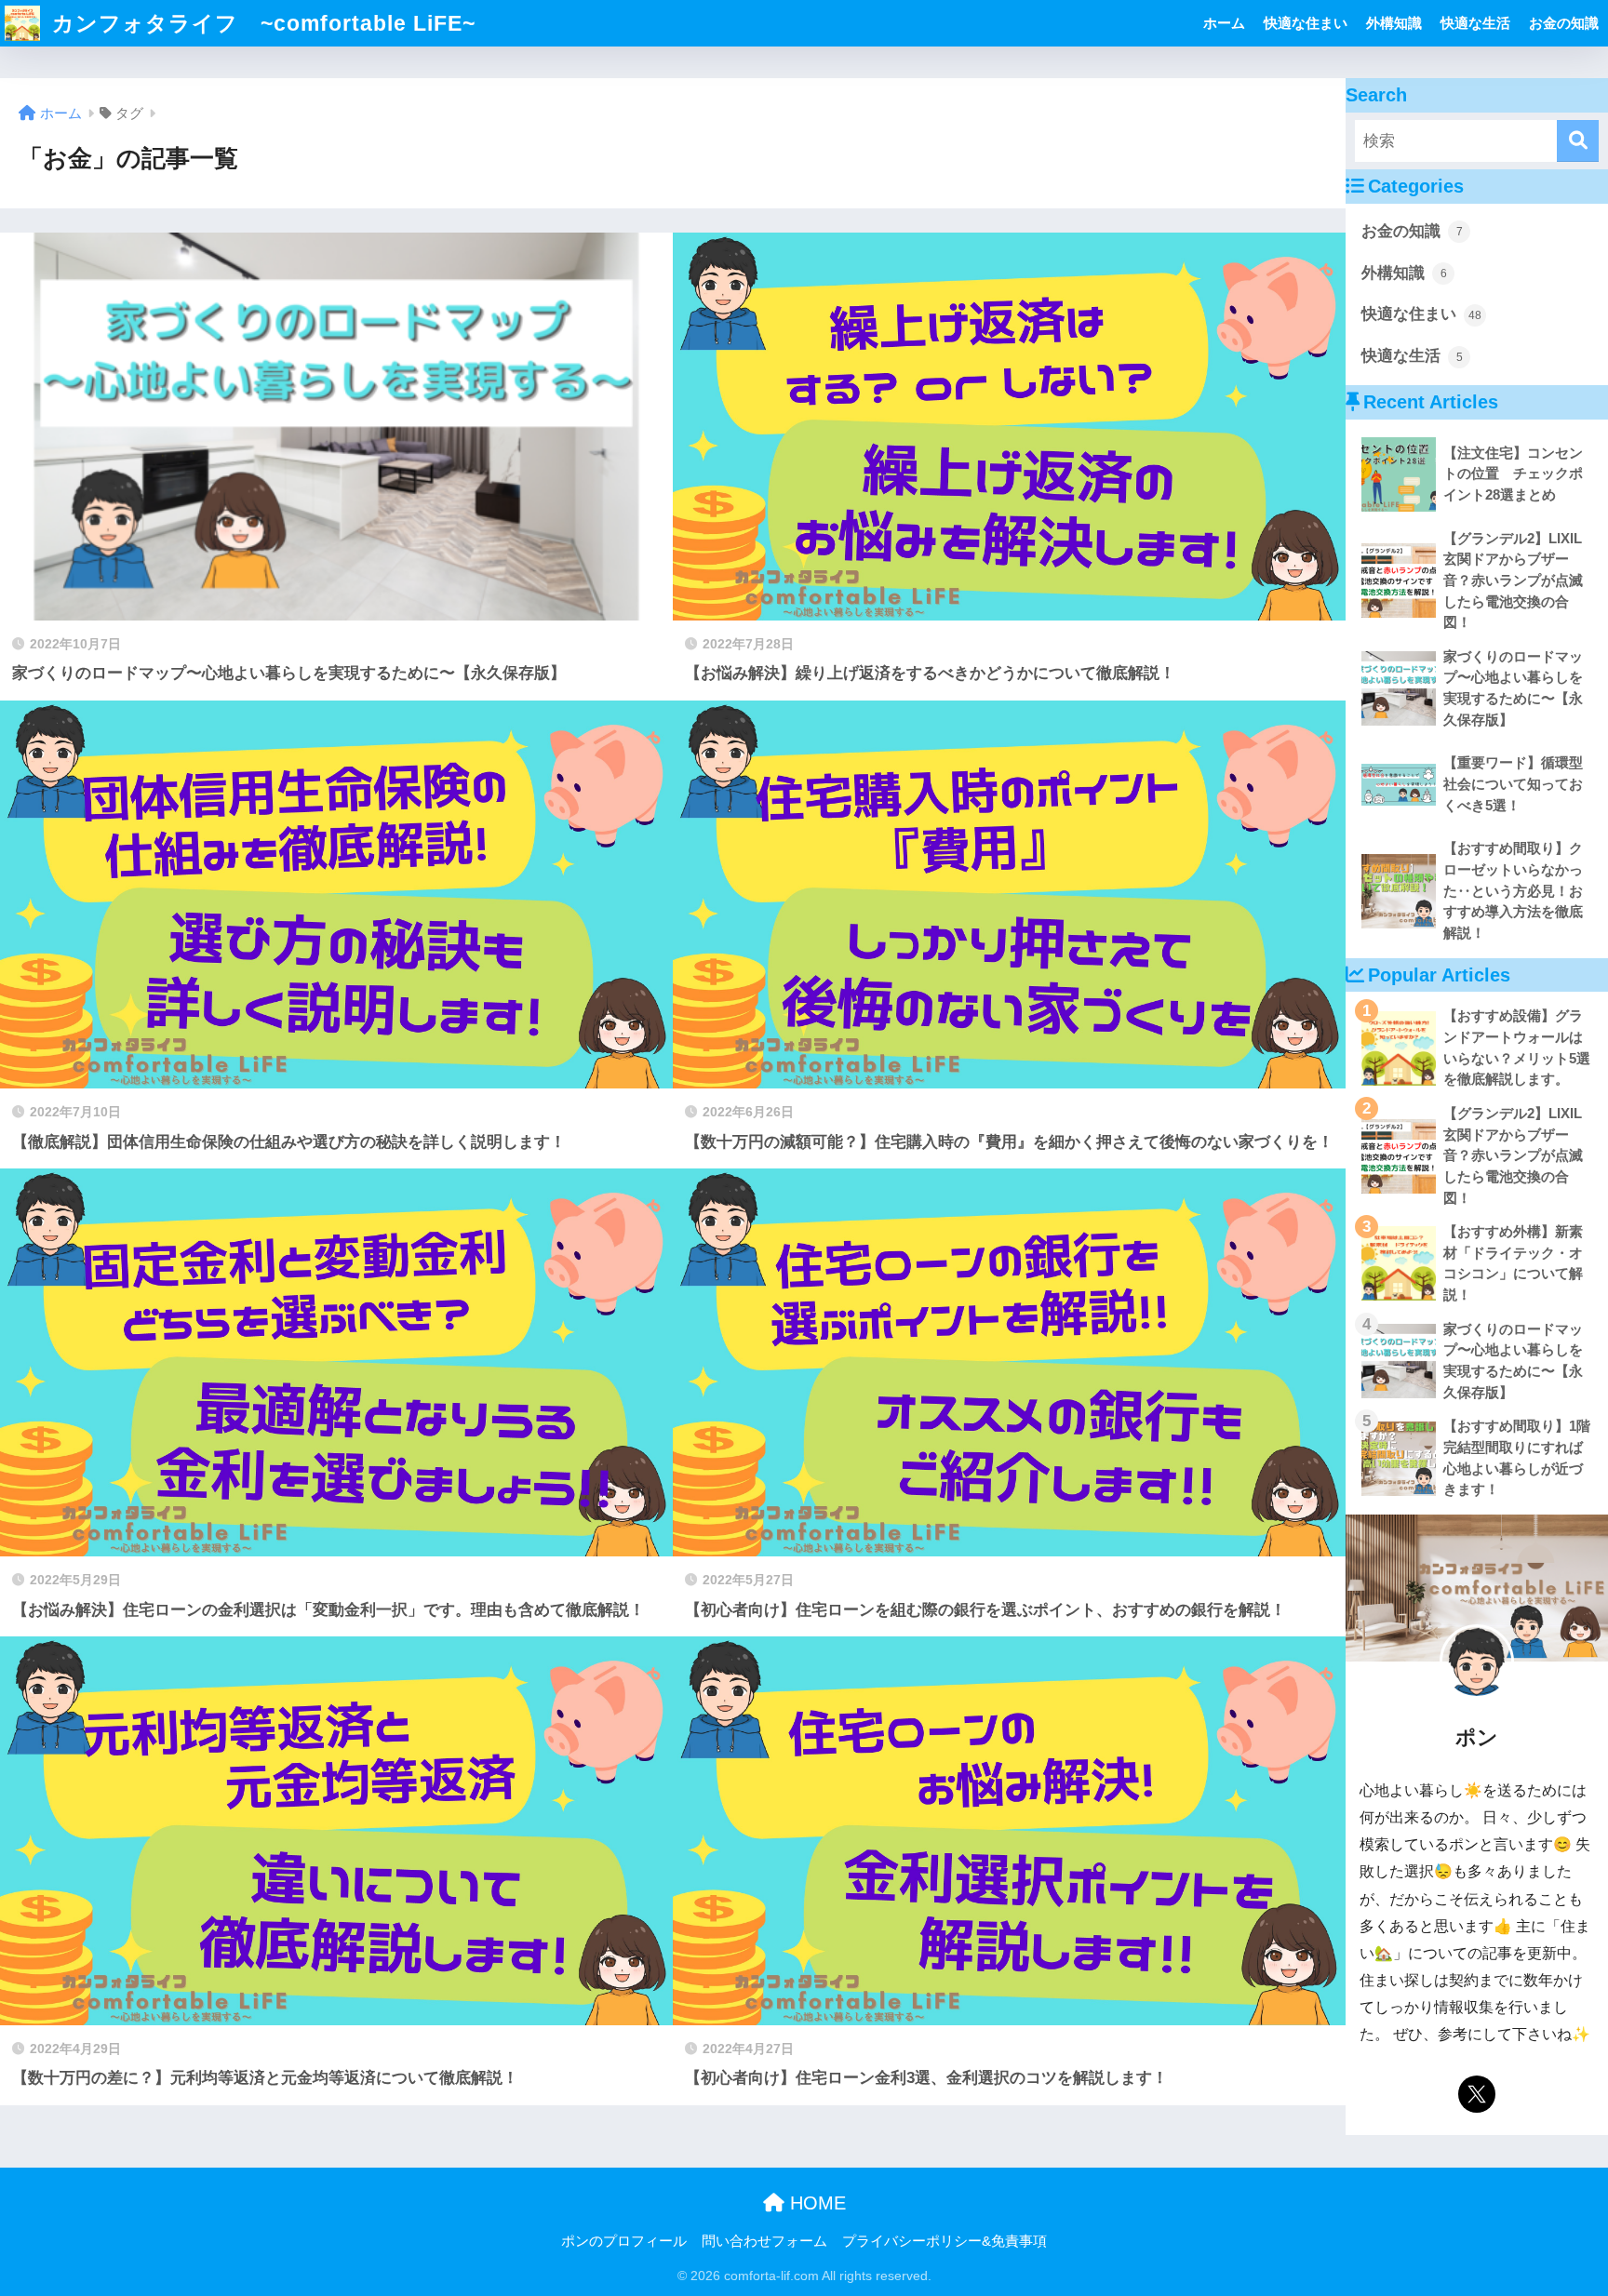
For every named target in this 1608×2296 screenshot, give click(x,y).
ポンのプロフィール (624, 2241)
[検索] (1578, 141)
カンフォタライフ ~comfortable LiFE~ (261, 23)
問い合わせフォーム (764, 2241)
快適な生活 (1475, 23)
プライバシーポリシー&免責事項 (945, 2241)
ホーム (1224, 23)
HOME (815, 2203)
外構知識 (1394, 23)
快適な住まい (1306, 23)
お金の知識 (1564, 23)
